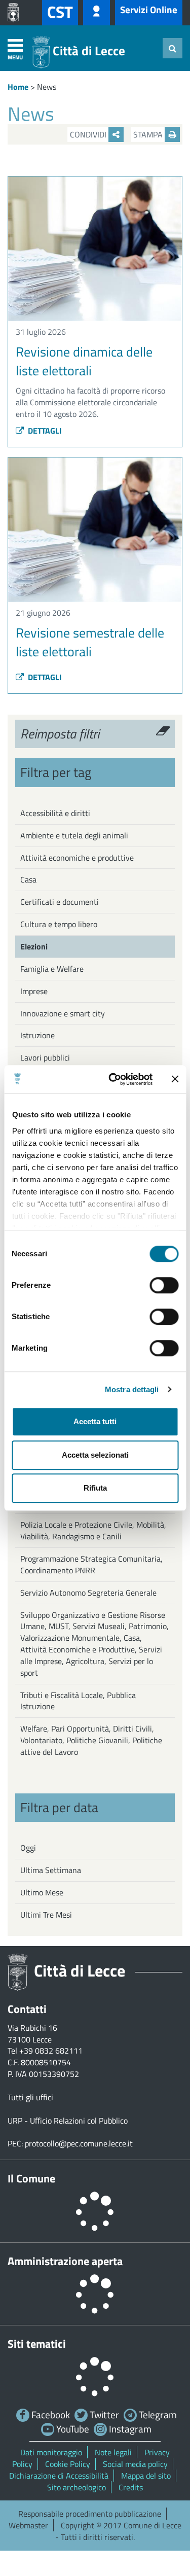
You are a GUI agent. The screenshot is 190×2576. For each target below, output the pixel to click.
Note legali (113, 2452)
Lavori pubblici (45, 1057)
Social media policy (135, 2464)
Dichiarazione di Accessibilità (59, 2476)
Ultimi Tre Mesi (46, 1915)
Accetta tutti (95, 1421)
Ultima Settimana (51, 1870)
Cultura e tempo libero (59, 924)
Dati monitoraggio (51, 2452)
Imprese (34, 991)
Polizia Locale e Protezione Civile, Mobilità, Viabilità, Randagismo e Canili (93, 1530)
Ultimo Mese (42, 1892)
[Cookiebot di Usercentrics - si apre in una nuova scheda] (113, 1079)
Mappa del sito (146, 2476)
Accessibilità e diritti (55, 813)
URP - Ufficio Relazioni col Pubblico (68, 2121)
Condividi (89, 134)
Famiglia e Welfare (52, 969)
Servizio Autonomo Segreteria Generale (88, 1593)
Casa (28, 879)
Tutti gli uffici (30, 2097)
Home (18, 87)
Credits (131, 2487)
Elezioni (34, 946)
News (47, 87)
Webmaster (28, 2525)
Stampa (149, 134)
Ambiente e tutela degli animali (74, 835)
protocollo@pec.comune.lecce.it (79, 2143)
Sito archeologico (77, 2487)
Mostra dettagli (132, 1389)
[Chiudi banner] (175, 1079)
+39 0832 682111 (51, 2051)
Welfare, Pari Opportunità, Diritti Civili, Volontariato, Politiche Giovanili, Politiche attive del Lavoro (91, 1740)
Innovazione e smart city (63, 1013)
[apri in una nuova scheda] (16, 13)
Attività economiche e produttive (77, 858)
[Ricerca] (173, 48)
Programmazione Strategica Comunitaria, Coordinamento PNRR (91, 1564)
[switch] (164, 1285)
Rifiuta (95, 1488)
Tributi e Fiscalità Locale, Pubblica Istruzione (78, 1701)
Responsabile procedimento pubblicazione (90, 2514)
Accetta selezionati (95, 1455)
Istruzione (37, 1035)
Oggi (28, 1848)
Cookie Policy (68, 2464)
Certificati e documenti (60, 902)
